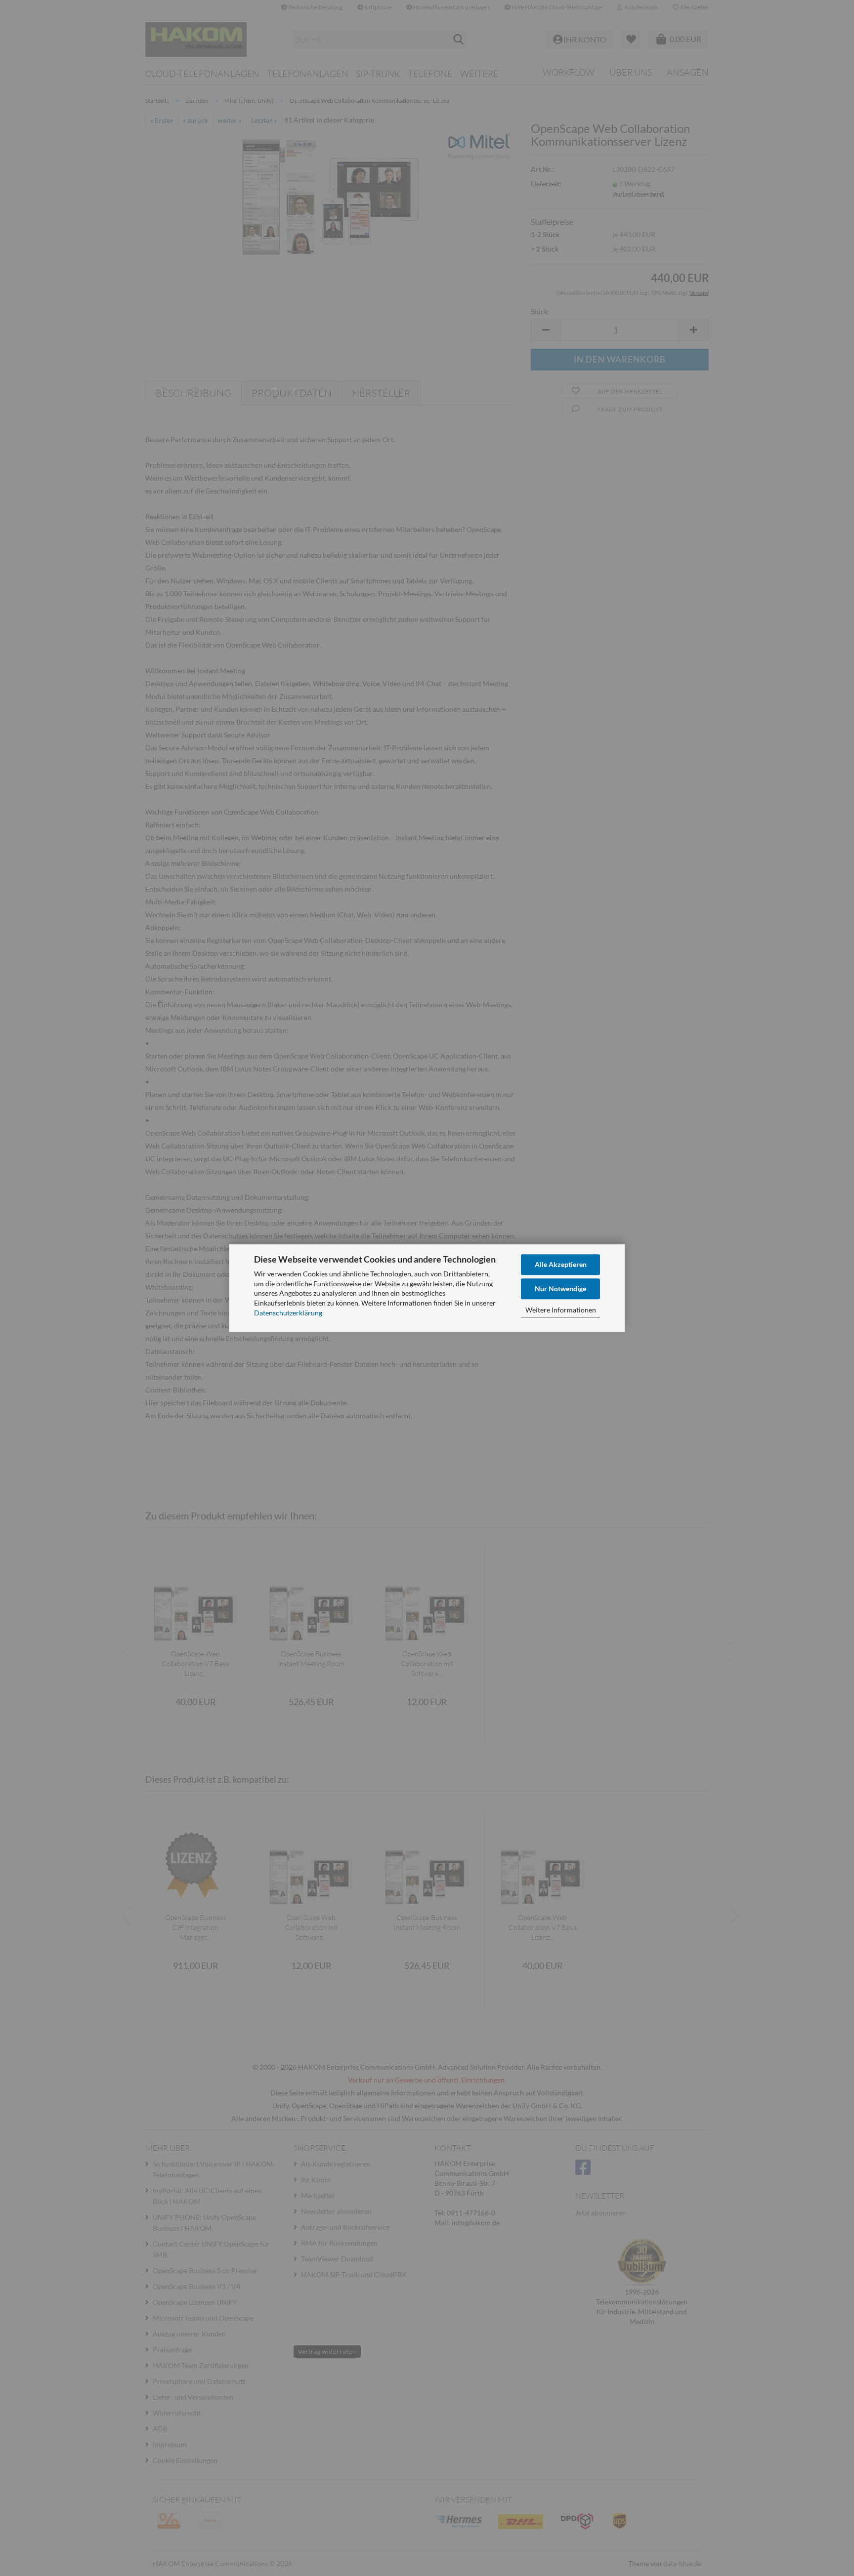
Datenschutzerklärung (288, 1313)
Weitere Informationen (561, 1310)
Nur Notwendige (560, 1288)
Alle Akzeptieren (561, 1264)
